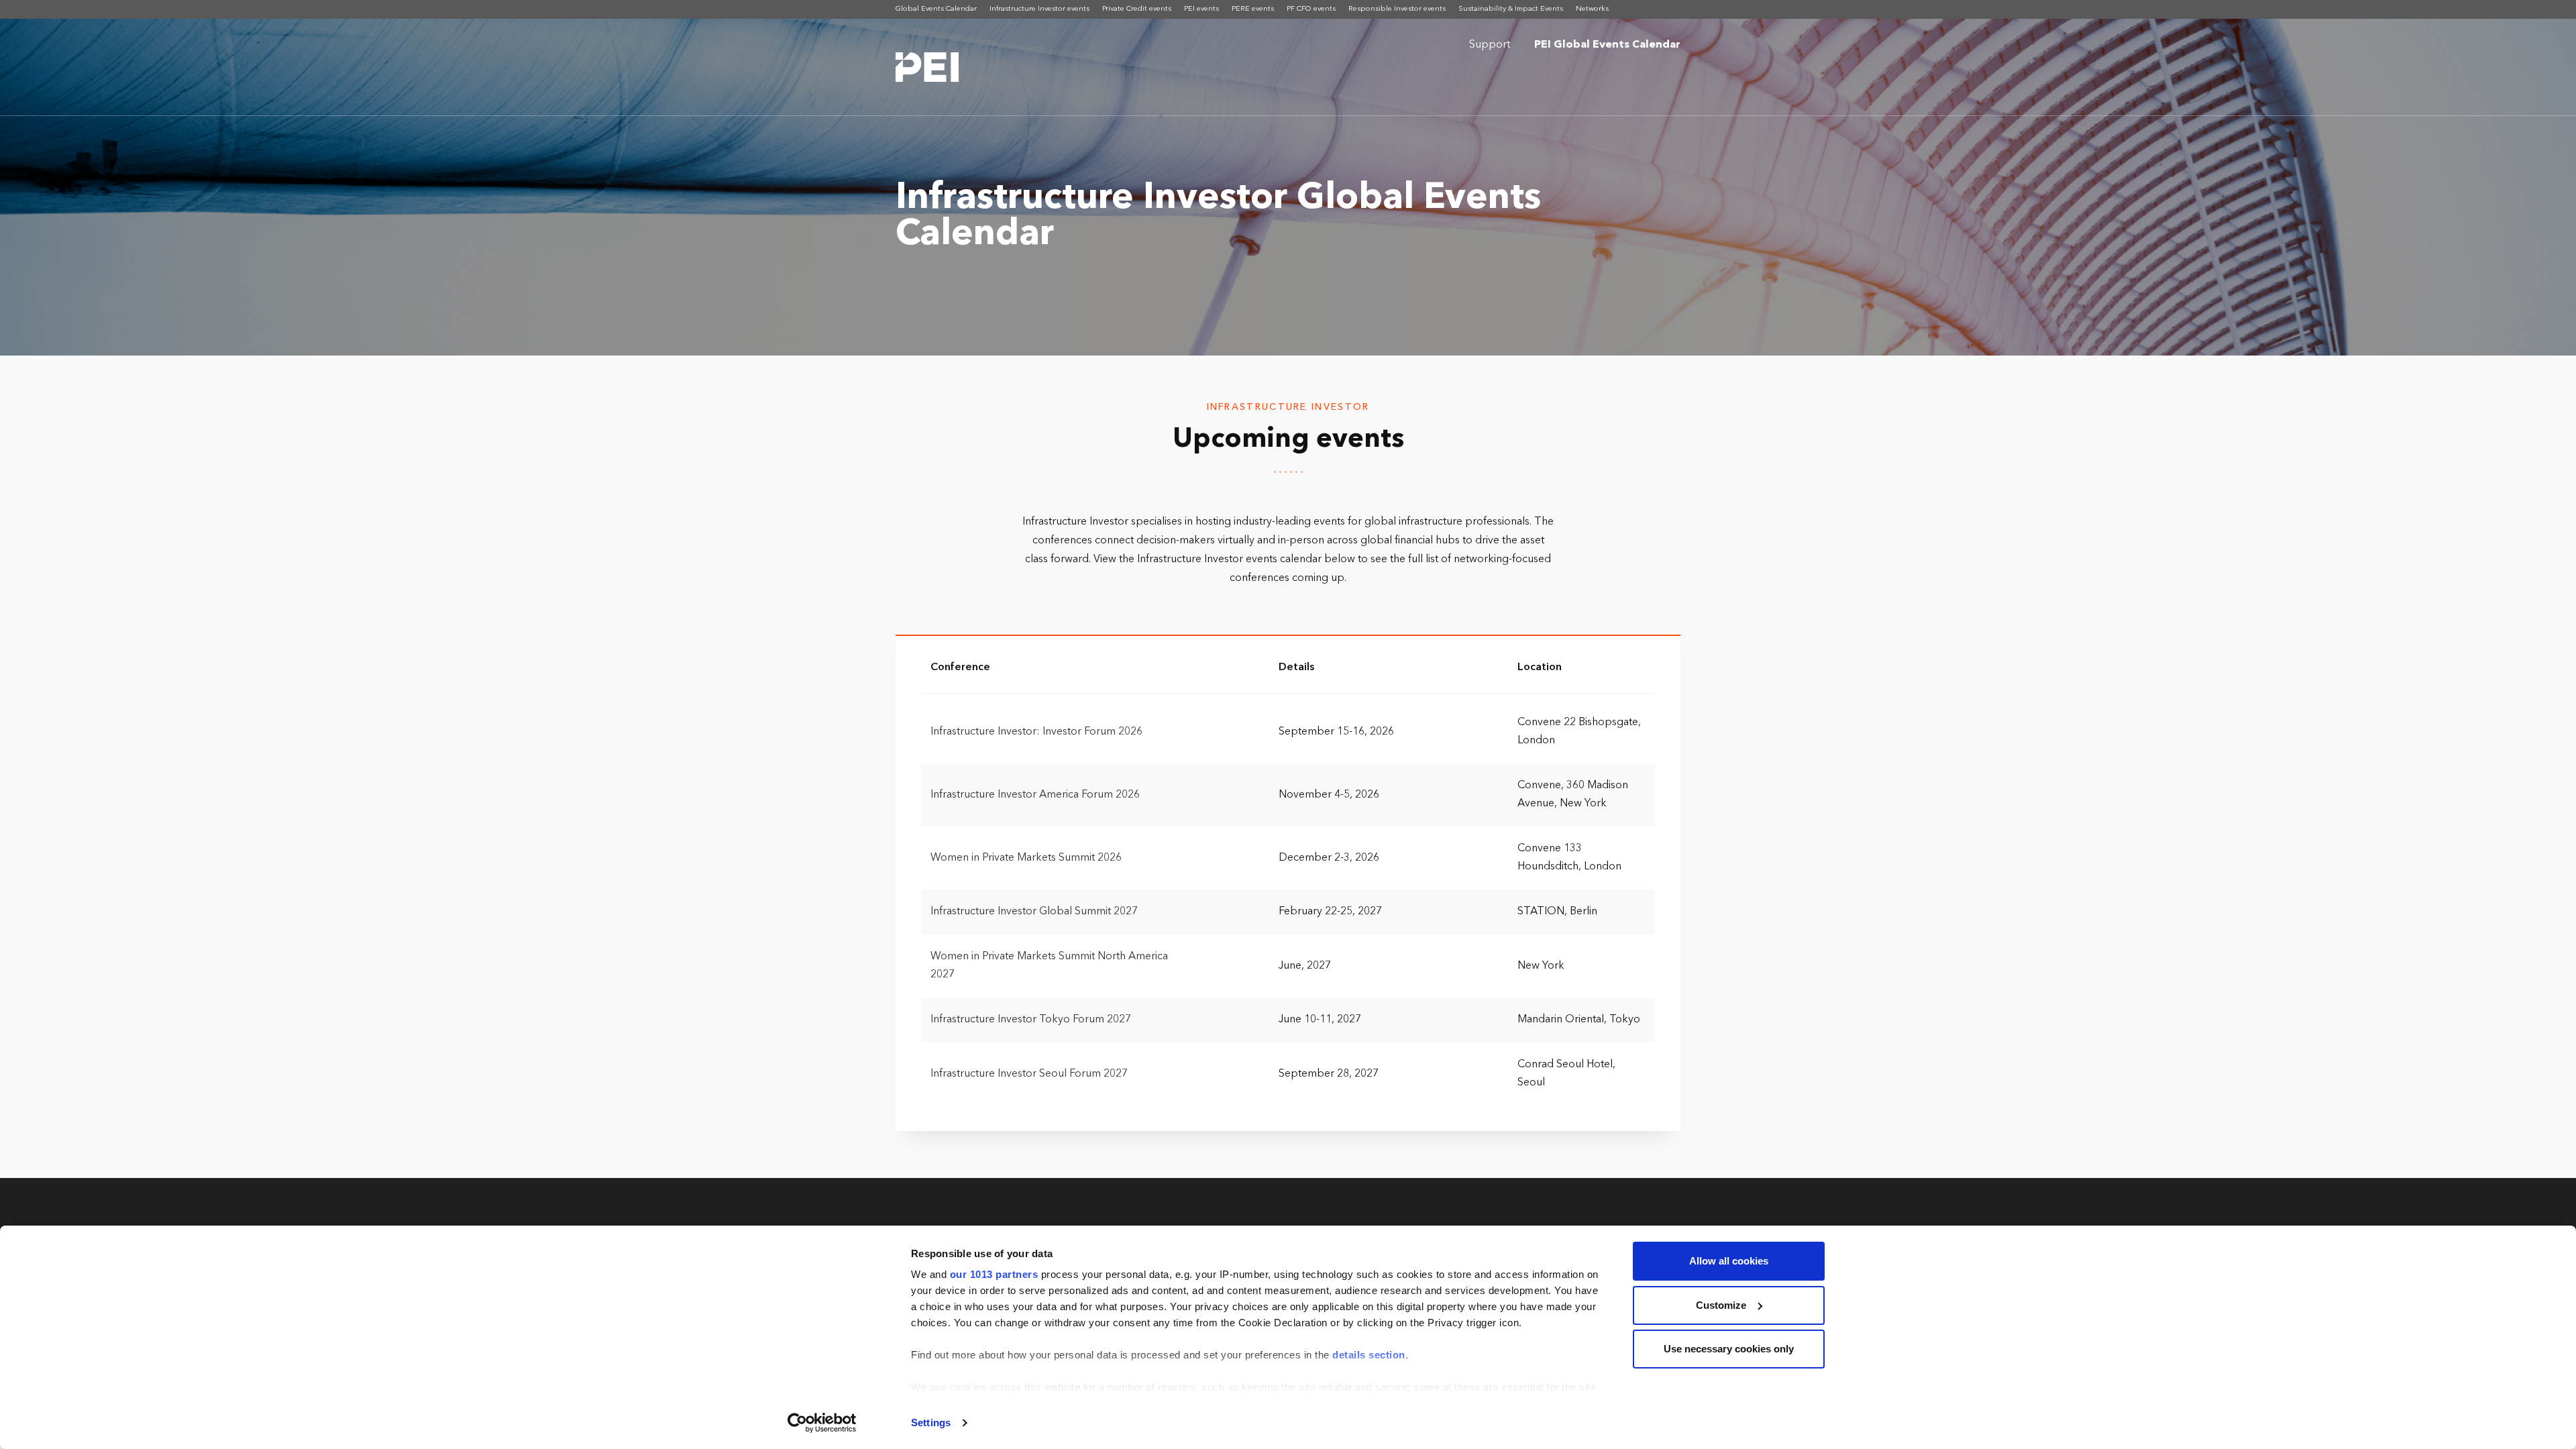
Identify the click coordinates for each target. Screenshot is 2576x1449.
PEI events (1201, 9)
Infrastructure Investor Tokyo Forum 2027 (1031, 1020)
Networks (1592, 9)
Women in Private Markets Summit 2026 (1026, 858)
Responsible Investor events (1397, 9)
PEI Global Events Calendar (1607, 45)
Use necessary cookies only (1729, 1349)
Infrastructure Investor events (1039, 9)
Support (1490, 45)
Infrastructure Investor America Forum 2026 (1035, 795)
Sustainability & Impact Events (1511, 9)
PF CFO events (1311, 9)
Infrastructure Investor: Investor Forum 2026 (1036, 732)
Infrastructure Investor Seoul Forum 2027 (1029, 1074)
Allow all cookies (1729, 1261)
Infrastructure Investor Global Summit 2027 (1034, 912)
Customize (1721, 1305)
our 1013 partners (994, 1274)
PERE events (1253, 9)
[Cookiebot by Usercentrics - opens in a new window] (822, 1423)
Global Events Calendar (936, 9)
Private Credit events (1137, 9)
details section (1369, 1355)
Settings (931, 1423)
